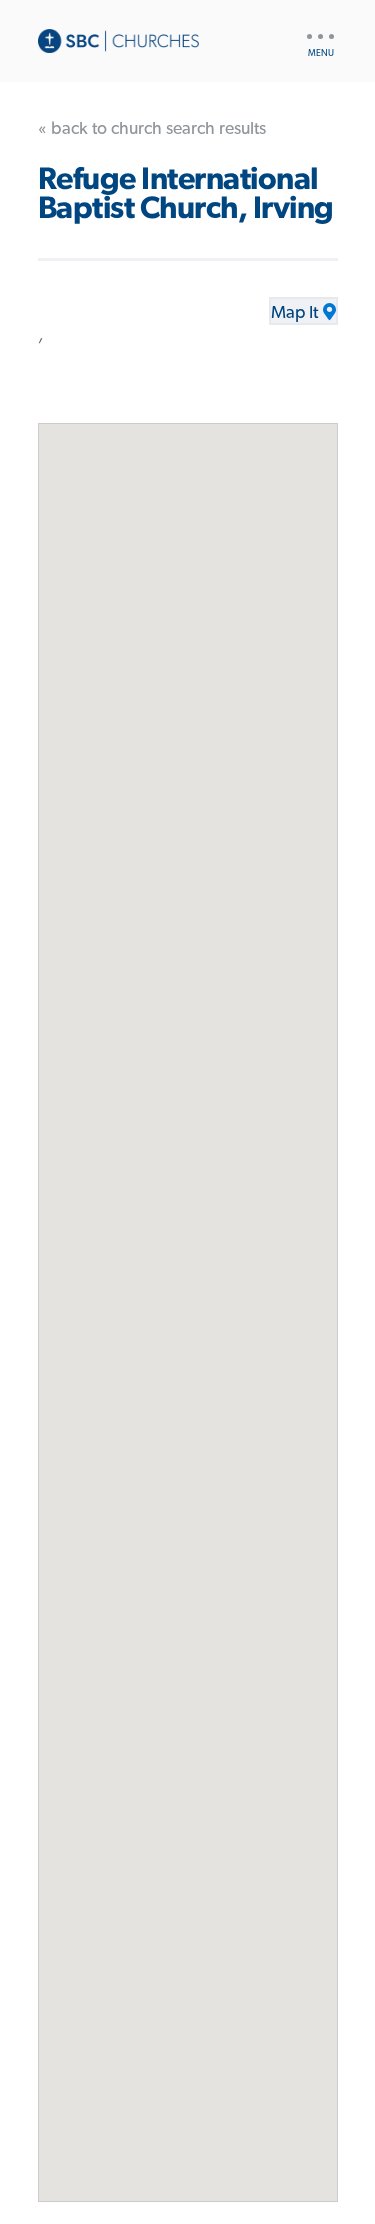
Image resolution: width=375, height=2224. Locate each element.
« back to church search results (152, 129)
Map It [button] (294, 313)
